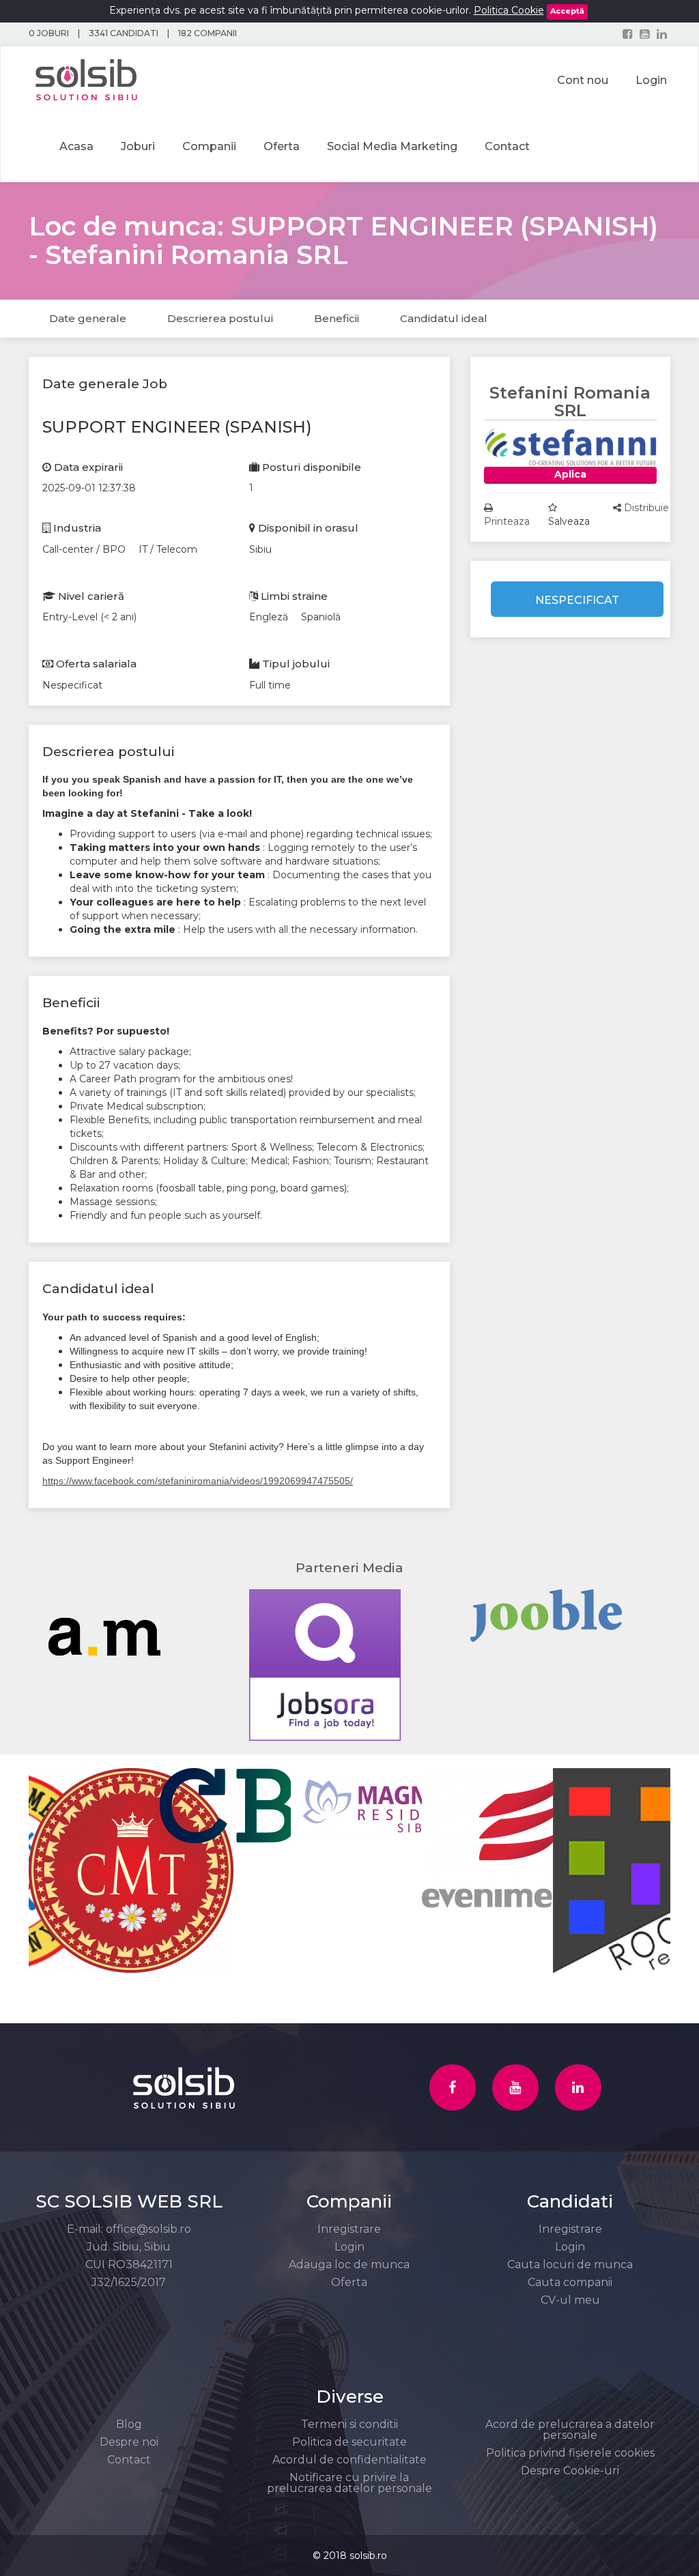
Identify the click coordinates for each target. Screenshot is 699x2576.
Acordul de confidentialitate (349, 2460)
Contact (507, 146)
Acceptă (567, 11)
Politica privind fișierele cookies (570, 2453)
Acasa (76, 146)
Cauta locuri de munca (570, 2264)
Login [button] (651, 80)
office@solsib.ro (148, 2229)
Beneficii (337, 318)
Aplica (570, 474)
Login (349, 2247)
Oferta (282, 146)
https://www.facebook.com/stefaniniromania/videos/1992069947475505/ (198, 1481)
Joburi (138, 146)
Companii (209, 146)
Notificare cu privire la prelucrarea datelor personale (349, 2483)
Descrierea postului (220, 318)
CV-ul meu (570, 2300)
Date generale (88, 318)
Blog (129, 2424)
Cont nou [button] (583, 80)
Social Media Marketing (392, 146)
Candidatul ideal (444, 318)
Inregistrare (349, 2229)
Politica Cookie (509, 10)
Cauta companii (570, 2282)
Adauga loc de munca (349, 2264)
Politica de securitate (349, 2442)
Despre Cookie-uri (570, 2471)
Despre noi (129, 2442)
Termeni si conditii (349, 2424)
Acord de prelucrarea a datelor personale (570, 2430)
